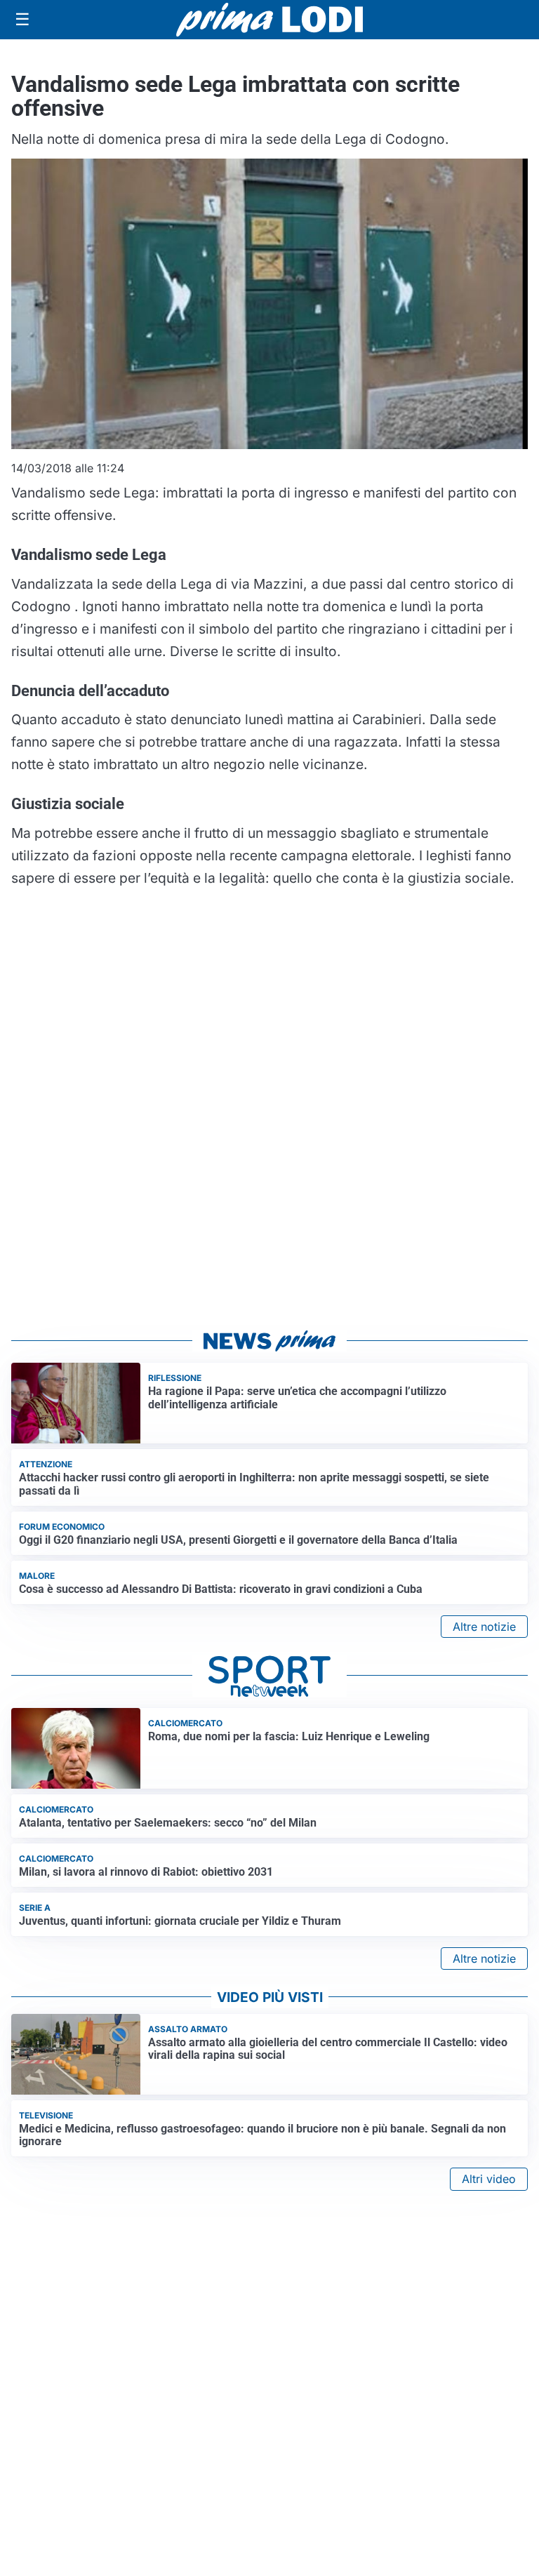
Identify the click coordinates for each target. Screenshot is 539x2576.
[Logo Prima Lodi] (270, 20)
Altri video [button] (489, 2179)
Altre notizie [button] (484, 1627)
